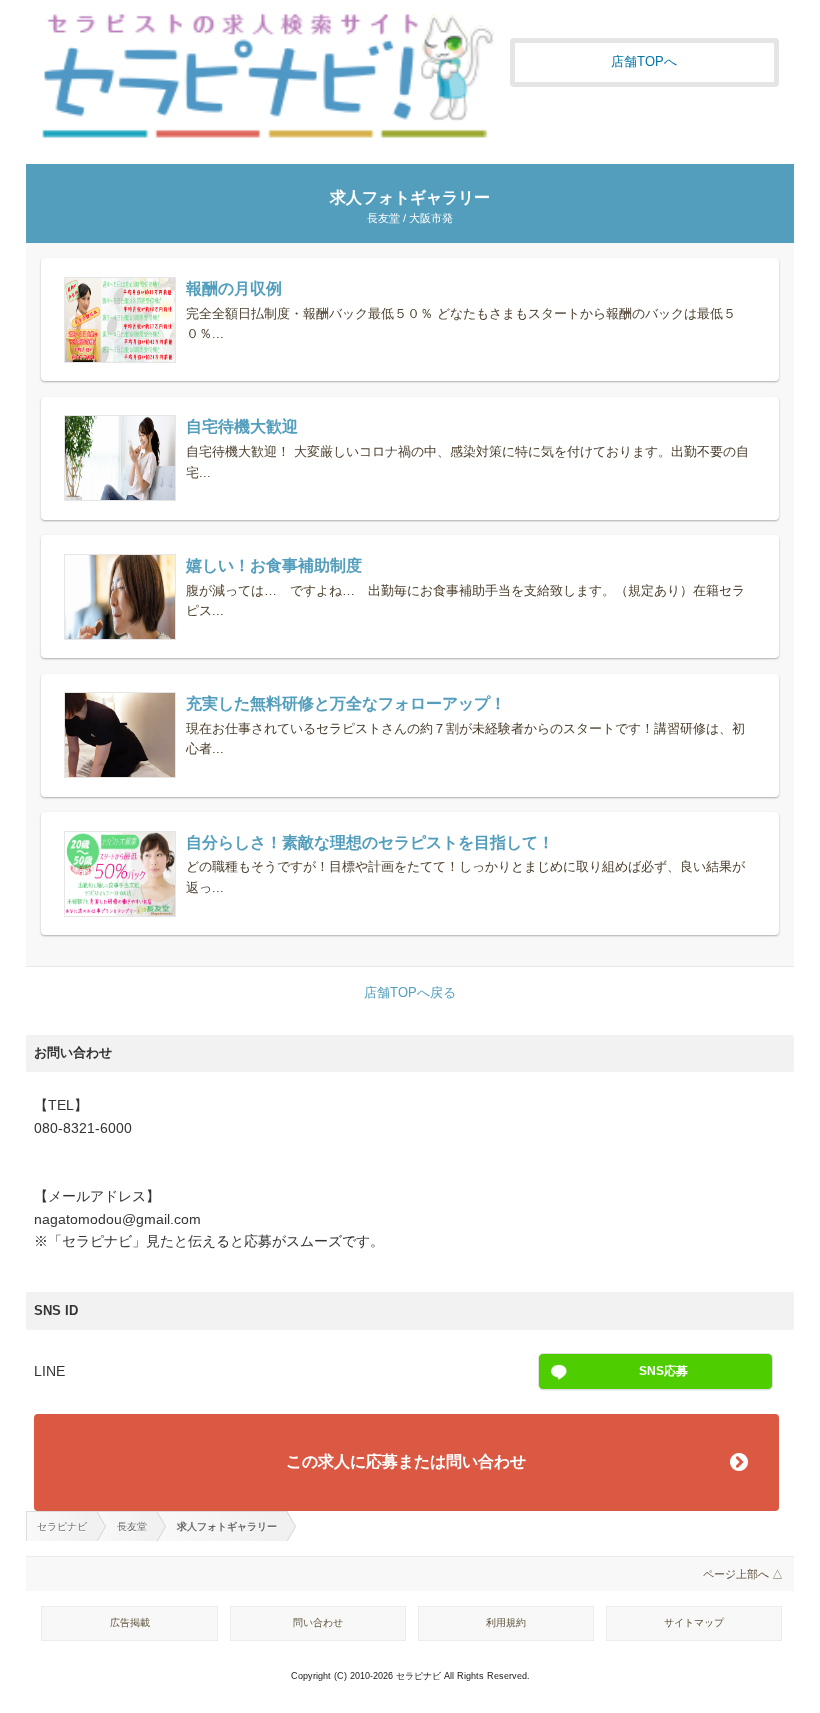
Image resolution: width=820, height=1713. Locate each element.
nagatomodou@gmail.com (117, 1219)
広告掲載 (130, 1622)
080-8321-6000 (83, 1128)
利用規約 (506, 1622)
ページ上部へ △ (743, 1574)
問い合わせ (318, 1622)
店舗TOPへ (644, 61)
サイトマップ (694, 1622)
